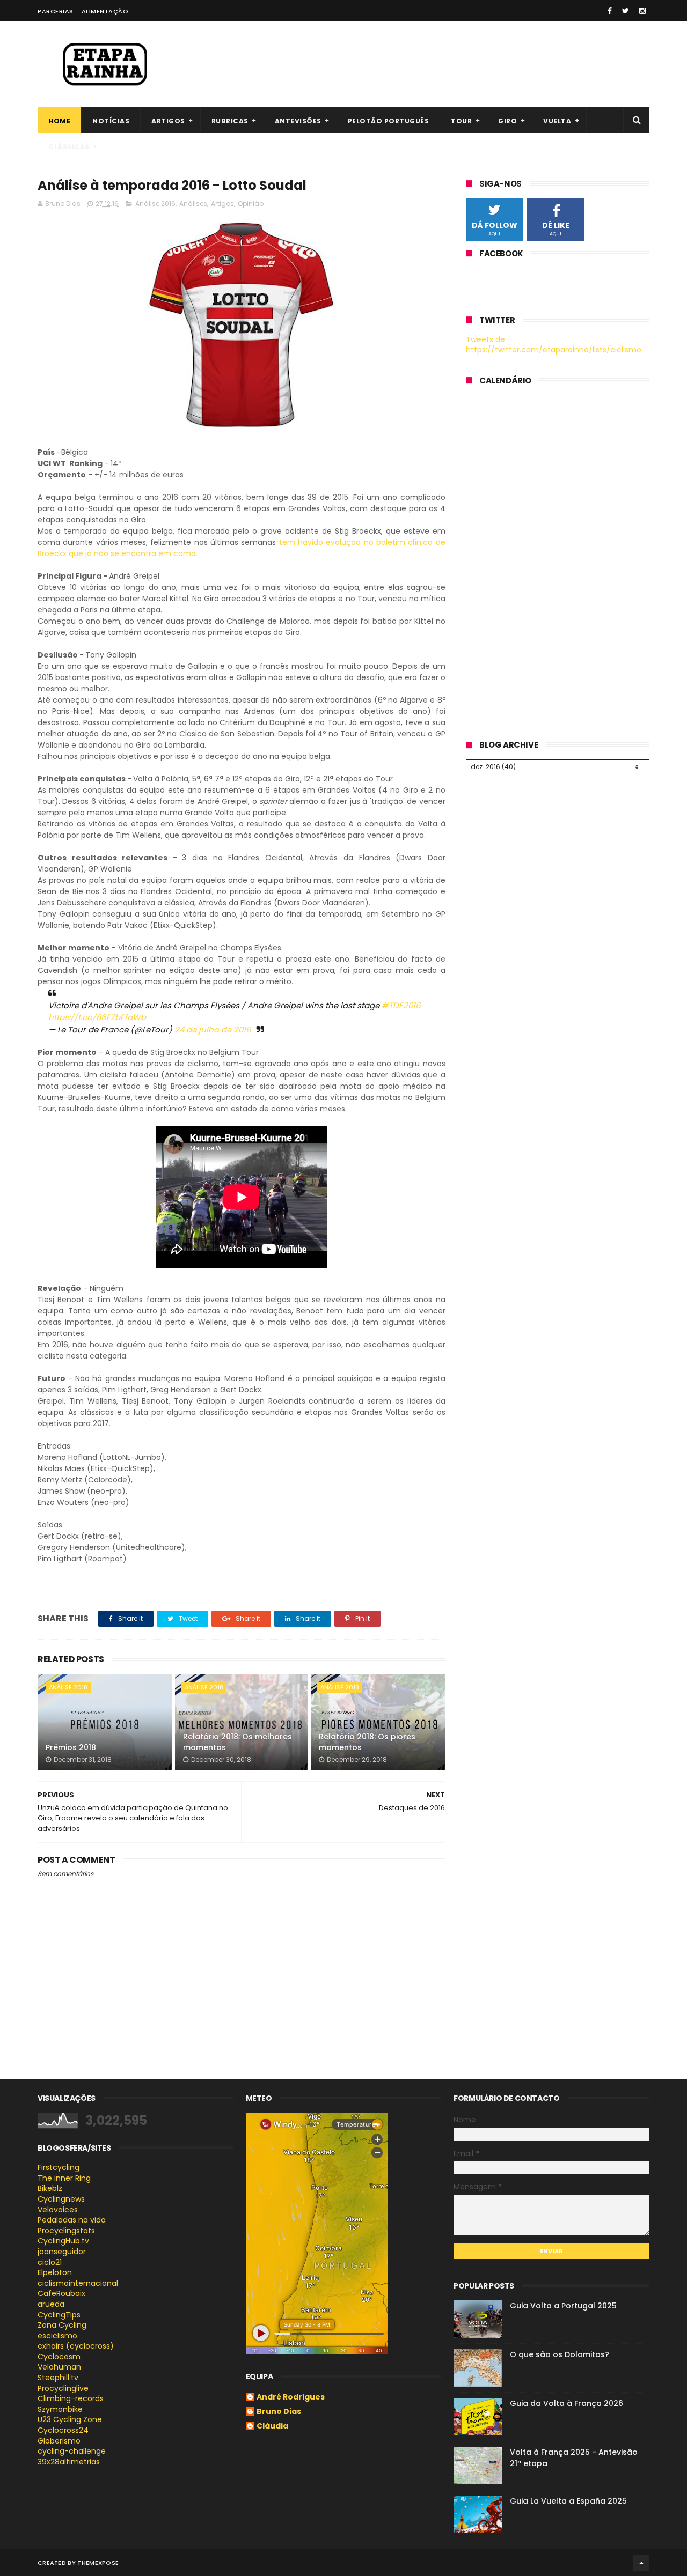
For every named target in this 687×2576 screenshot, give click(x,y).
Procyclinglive (63, 2388)
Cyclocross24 (63, 2430)
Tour (461, 121)
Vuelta (557, 121)
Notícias (111, 121)
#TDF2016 (401, 1005)
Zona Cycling (62, 2325)
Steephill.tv (58, 2378)
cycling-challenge (72, 2451)
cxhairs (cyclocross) (76, 2346)
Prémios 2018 (71, 1747)
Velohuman (59, 2367)
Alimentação (105, 11)
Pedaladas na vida (72, 2220)
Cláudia (272, 2426)
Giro (507, 121)
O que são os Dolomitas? (560, 2354)
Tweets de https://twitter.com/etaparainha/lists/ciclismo (554, 345)
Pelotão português (389, 121)
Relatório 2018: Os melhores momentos (237, 1742)
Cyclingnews (61, 2199)
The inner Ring (64, 2178)
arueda (51, 2304)
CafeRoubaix (61, 2293)
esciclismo (57, 2336)
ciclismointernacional (78, 2283)
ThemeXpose (98, 2563)
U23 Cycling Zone (70, 2419)
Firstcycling (59, 2167)
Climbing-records (71, 2398)
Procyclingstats (66, 2231)
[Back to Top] (641, 2563)
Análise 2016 (155, 204)
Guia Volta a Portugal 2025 (563, 2306)
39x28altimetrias (69, 2462)
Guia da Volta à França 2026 (567, 2403)
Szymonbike (60, 2409)
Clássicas (69, 147)
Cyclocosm (59, 2357)
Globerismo (59, 2441)
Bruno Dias (279, 2412)
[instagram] (642, 11)
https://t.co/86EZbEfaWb (97, 1017)
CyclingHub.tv (63, 2241)
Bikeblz (50, 2188)
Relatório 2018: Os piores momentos (367, 1742)
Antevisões (298, 121)
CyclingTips (59, 2315)
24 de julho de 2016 (213, 1029)
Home (59, 121)
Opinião (251, 204)
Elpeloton (55, 2272)
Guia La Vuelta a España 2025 (568, 2501)
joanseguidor (62, 2252)
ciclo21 (50, 2262)
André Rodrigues (291, 2397)
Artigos (168, 121)
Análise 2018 (68, 1687)
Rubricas (230, 121)
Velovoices (58, 2210)
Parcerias (56, 11)
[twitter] (626, 11)
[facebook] (610, 11)
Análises (193, 204)
